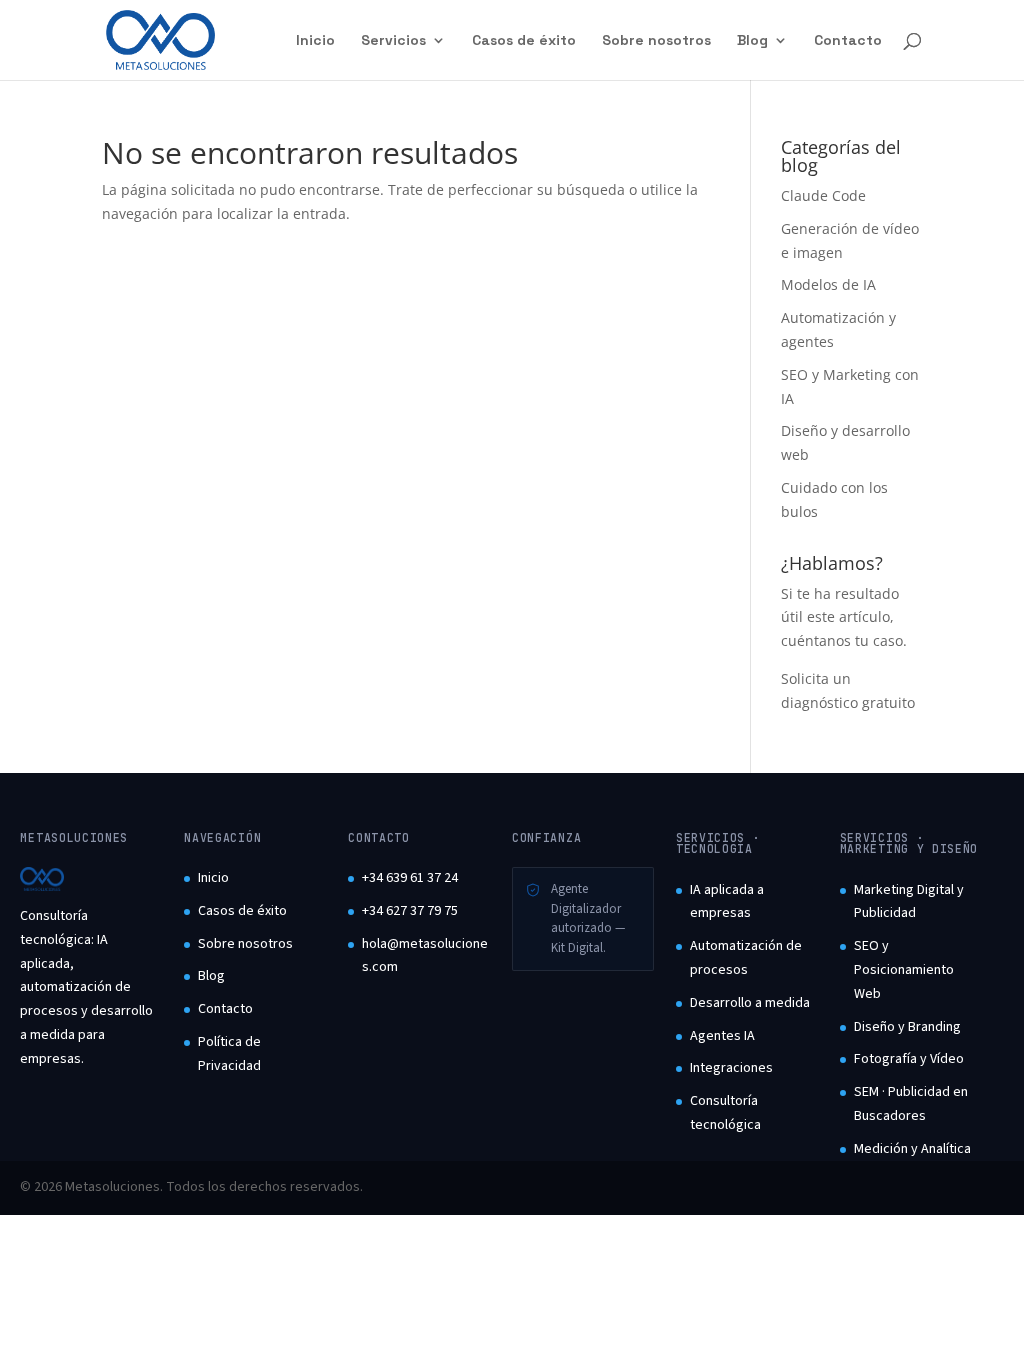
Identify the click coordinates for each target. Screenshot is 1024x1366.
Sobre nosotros (656, 41)
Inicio (315, 41)
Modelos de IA (828, 284)
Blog (752, 41)
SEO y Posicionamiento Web (904, 970)
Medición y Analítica (912, 1149)
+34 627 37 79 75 (410, 911)
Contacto (848, 41)
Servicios (393, 41)
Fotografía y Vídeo (909, 1059)
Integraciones (731, 1068)
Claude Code (823, 195)
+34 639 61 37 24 (410, 878)
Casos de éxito (524, 41)
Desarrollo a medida (750, 1003)
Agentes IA (722, 1036)
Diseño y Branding (907, 1027)
